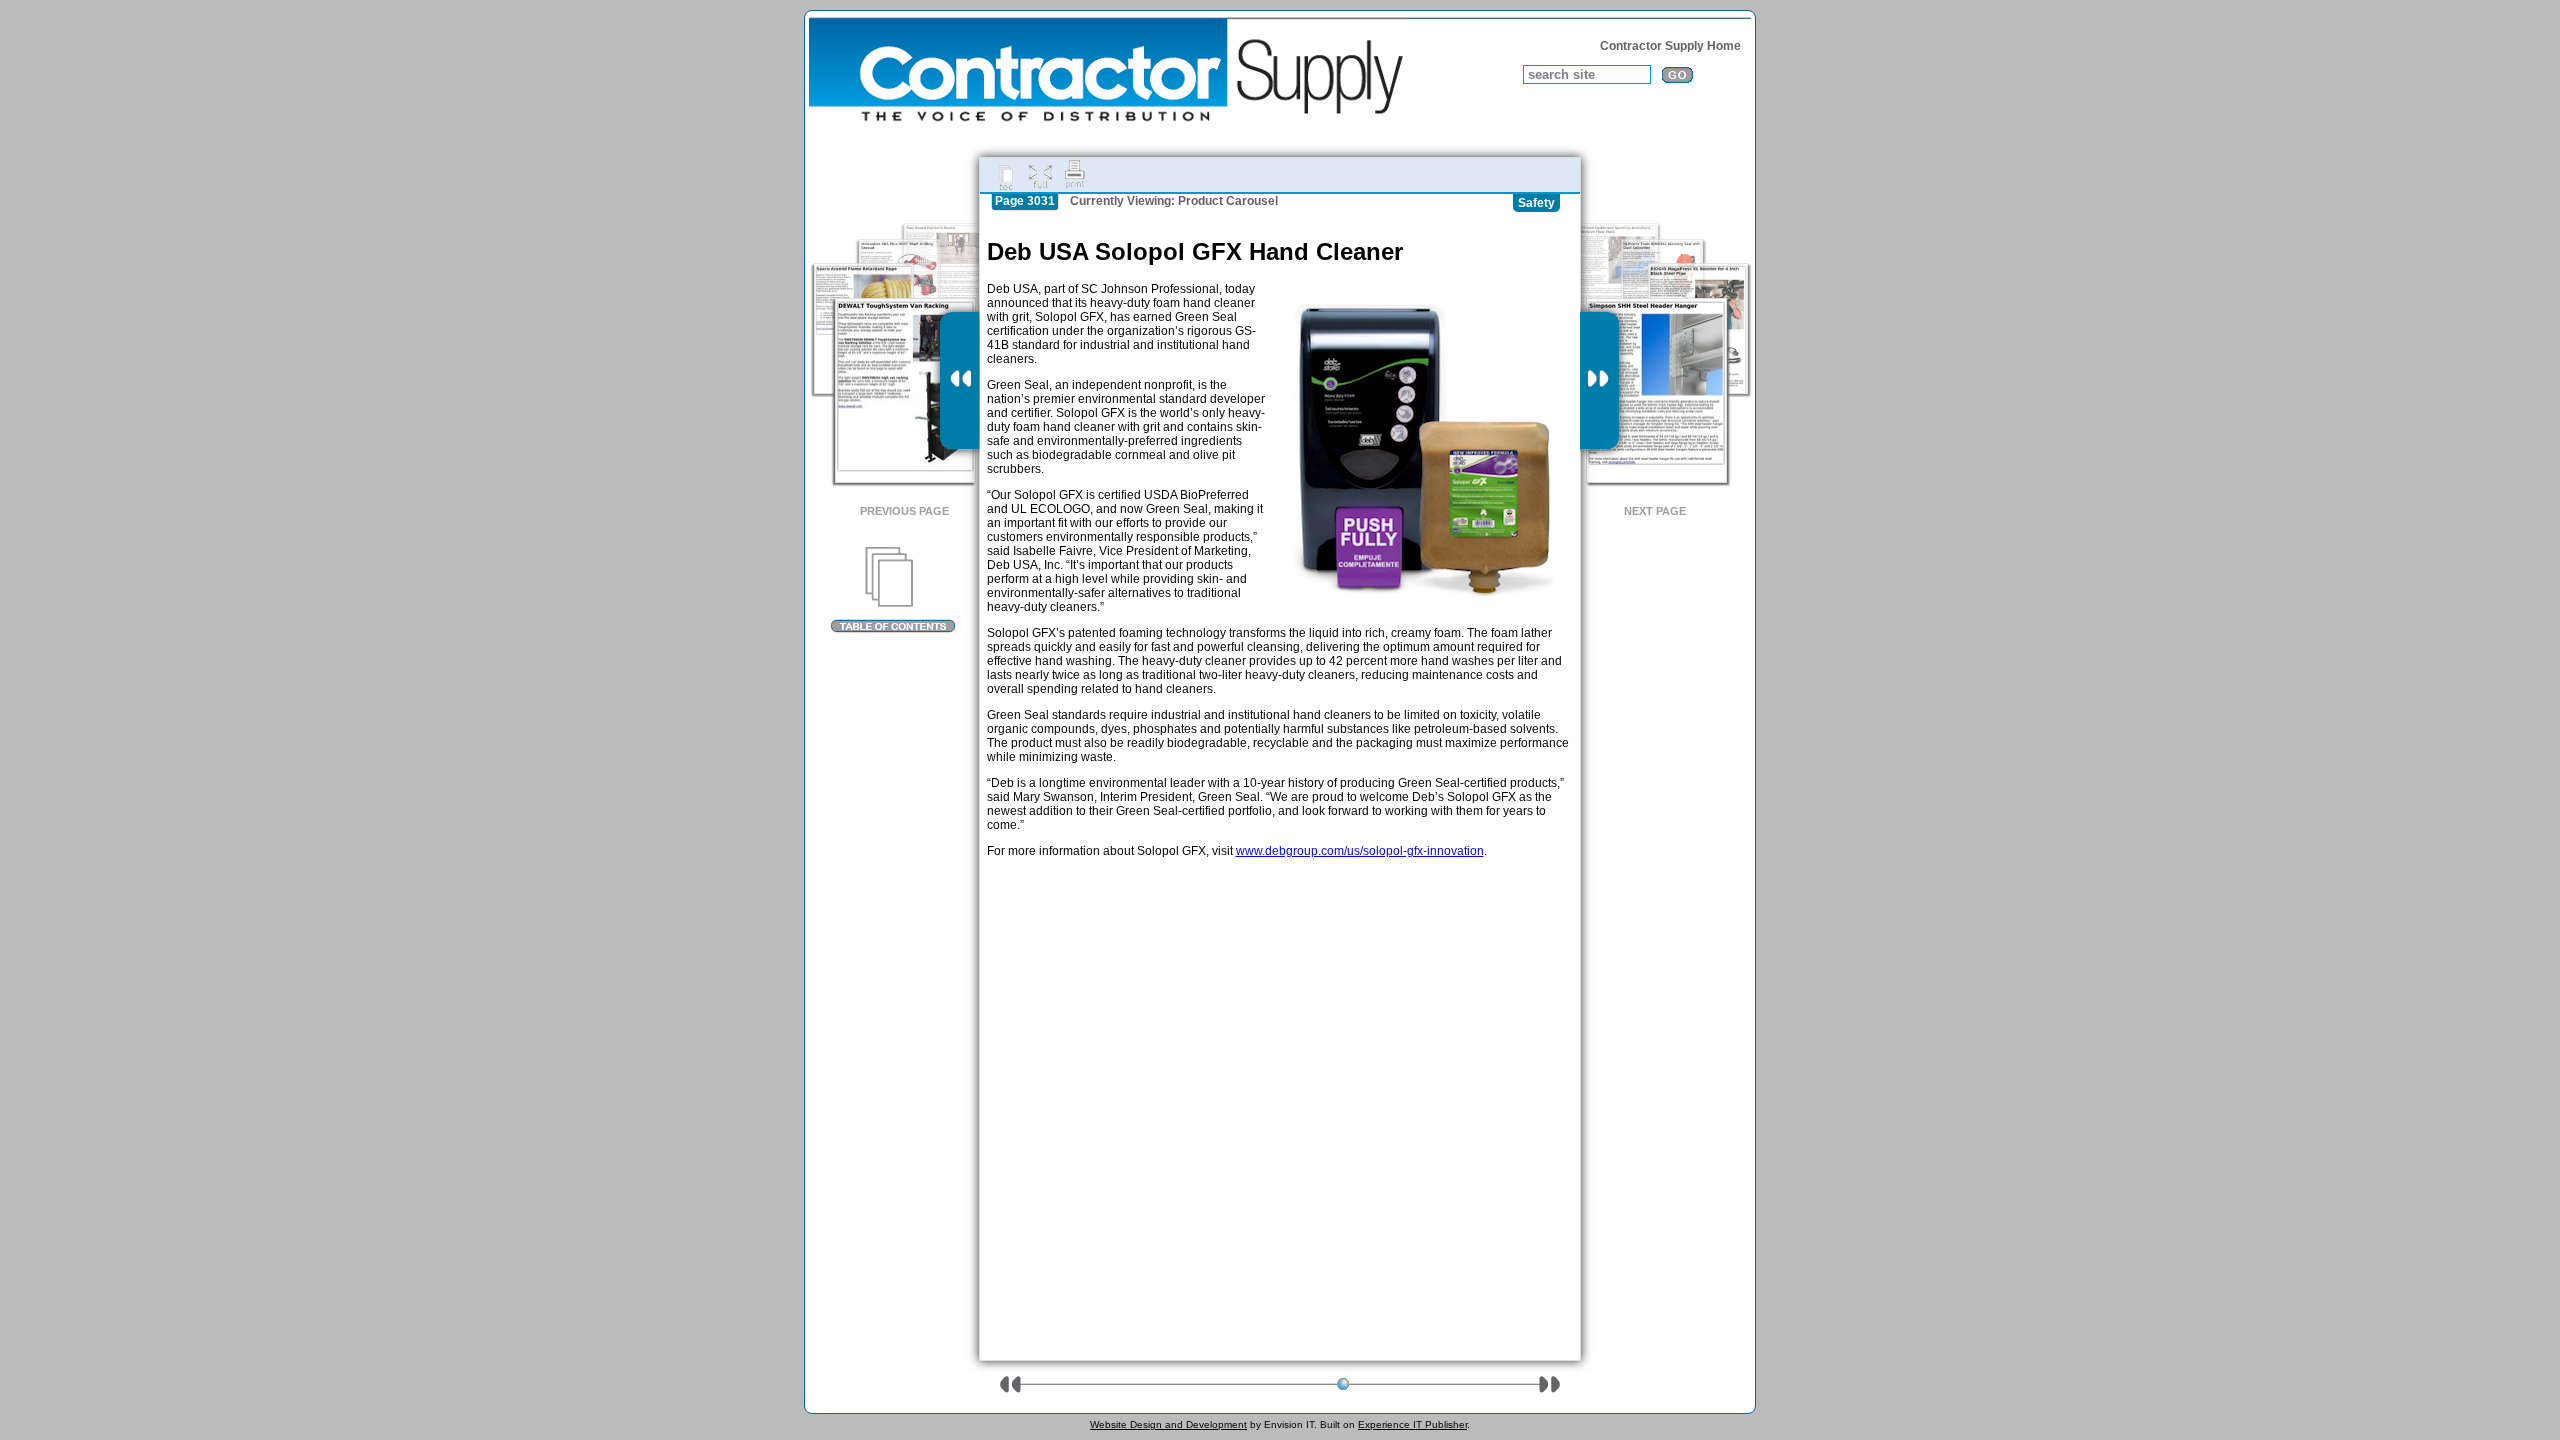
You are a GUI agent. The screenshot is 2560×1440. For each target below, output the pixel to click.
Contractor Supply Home (1670, 46)
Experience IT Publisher (1412, 1424)
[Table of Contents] (892, 590)
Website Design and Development (1168, 1424)
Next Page (1655, 511)
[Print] (1075, 175)
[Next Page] (1599, 381)
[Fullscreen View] (1040, 175)
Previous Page (904, 511)
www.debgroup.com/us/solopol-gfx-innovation (1360, 851)
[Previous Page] (959, 381)
